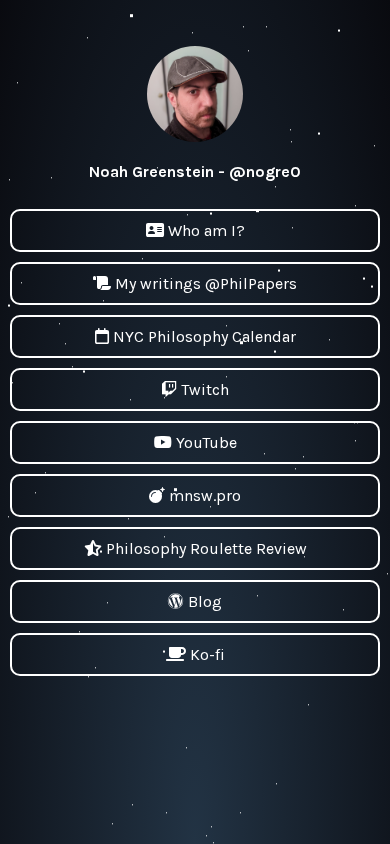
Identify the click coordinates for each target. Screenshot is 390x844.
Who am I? (206, 230)
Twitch (205, 389)
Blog (205, 601)
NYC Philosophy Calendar (204, 336)
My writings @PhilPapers (206, 283)
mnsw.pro (205, 495)
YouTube (206, 442)
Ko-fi (207, 654)
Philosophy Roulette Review (206, 548)
